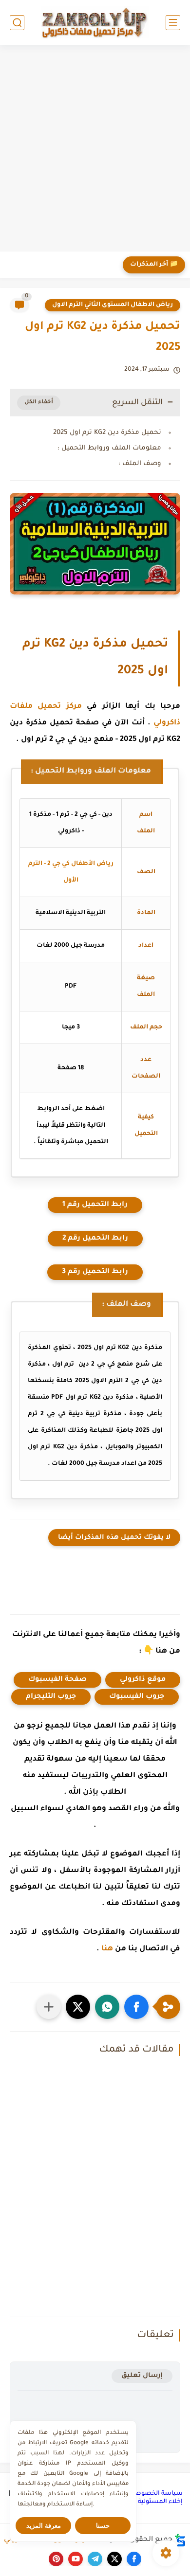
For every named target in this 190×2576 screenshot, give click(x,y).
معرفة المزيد (44, 2526)
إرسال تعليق (142, 2376)
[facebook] (134, 2559)
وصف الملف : (140, 464)
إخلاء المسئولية (160, 2502)
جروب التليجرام (51, 1697)
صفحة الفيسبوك (57, 1680)
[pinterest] (56, 2559)
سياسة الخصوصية (156, 2494)
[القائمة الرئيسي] (173, 23)
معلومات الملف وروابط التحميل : (109, 448)
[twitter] (114, 2559)
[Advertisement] (95, 149)
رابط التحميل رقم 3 (95, 1272)
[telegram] (95, 2559)
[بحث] (17, 23)
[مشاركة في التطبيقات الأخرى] (49, 2007)
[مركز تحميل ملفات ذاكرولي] (95, 22)
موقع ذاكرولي (143, 1680)
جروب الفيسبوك (137, 1697)
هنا (107, 1949)
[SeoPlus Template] (180, 2540)
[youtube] (76, 2559)
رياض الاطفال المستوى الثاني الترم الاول (113, 305)
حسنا (103, 2526)
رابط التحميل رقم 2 (95, 1239)
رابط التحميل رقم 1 (95, 1205)
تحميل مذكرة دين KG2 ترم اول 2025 (107, 433)
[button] (136, 2007)
